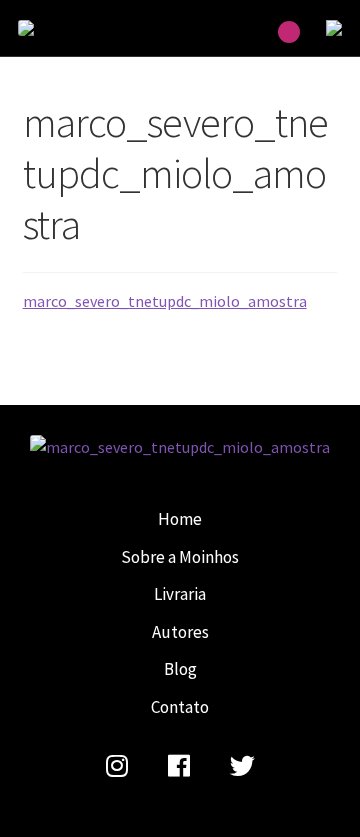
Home (180, 519)
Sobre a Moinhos (180, 557)
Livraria (180, 594)
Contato (180, 707)
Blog (180, 669)
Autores (180, 632)
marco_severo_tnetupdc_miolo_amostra (68, 28)
